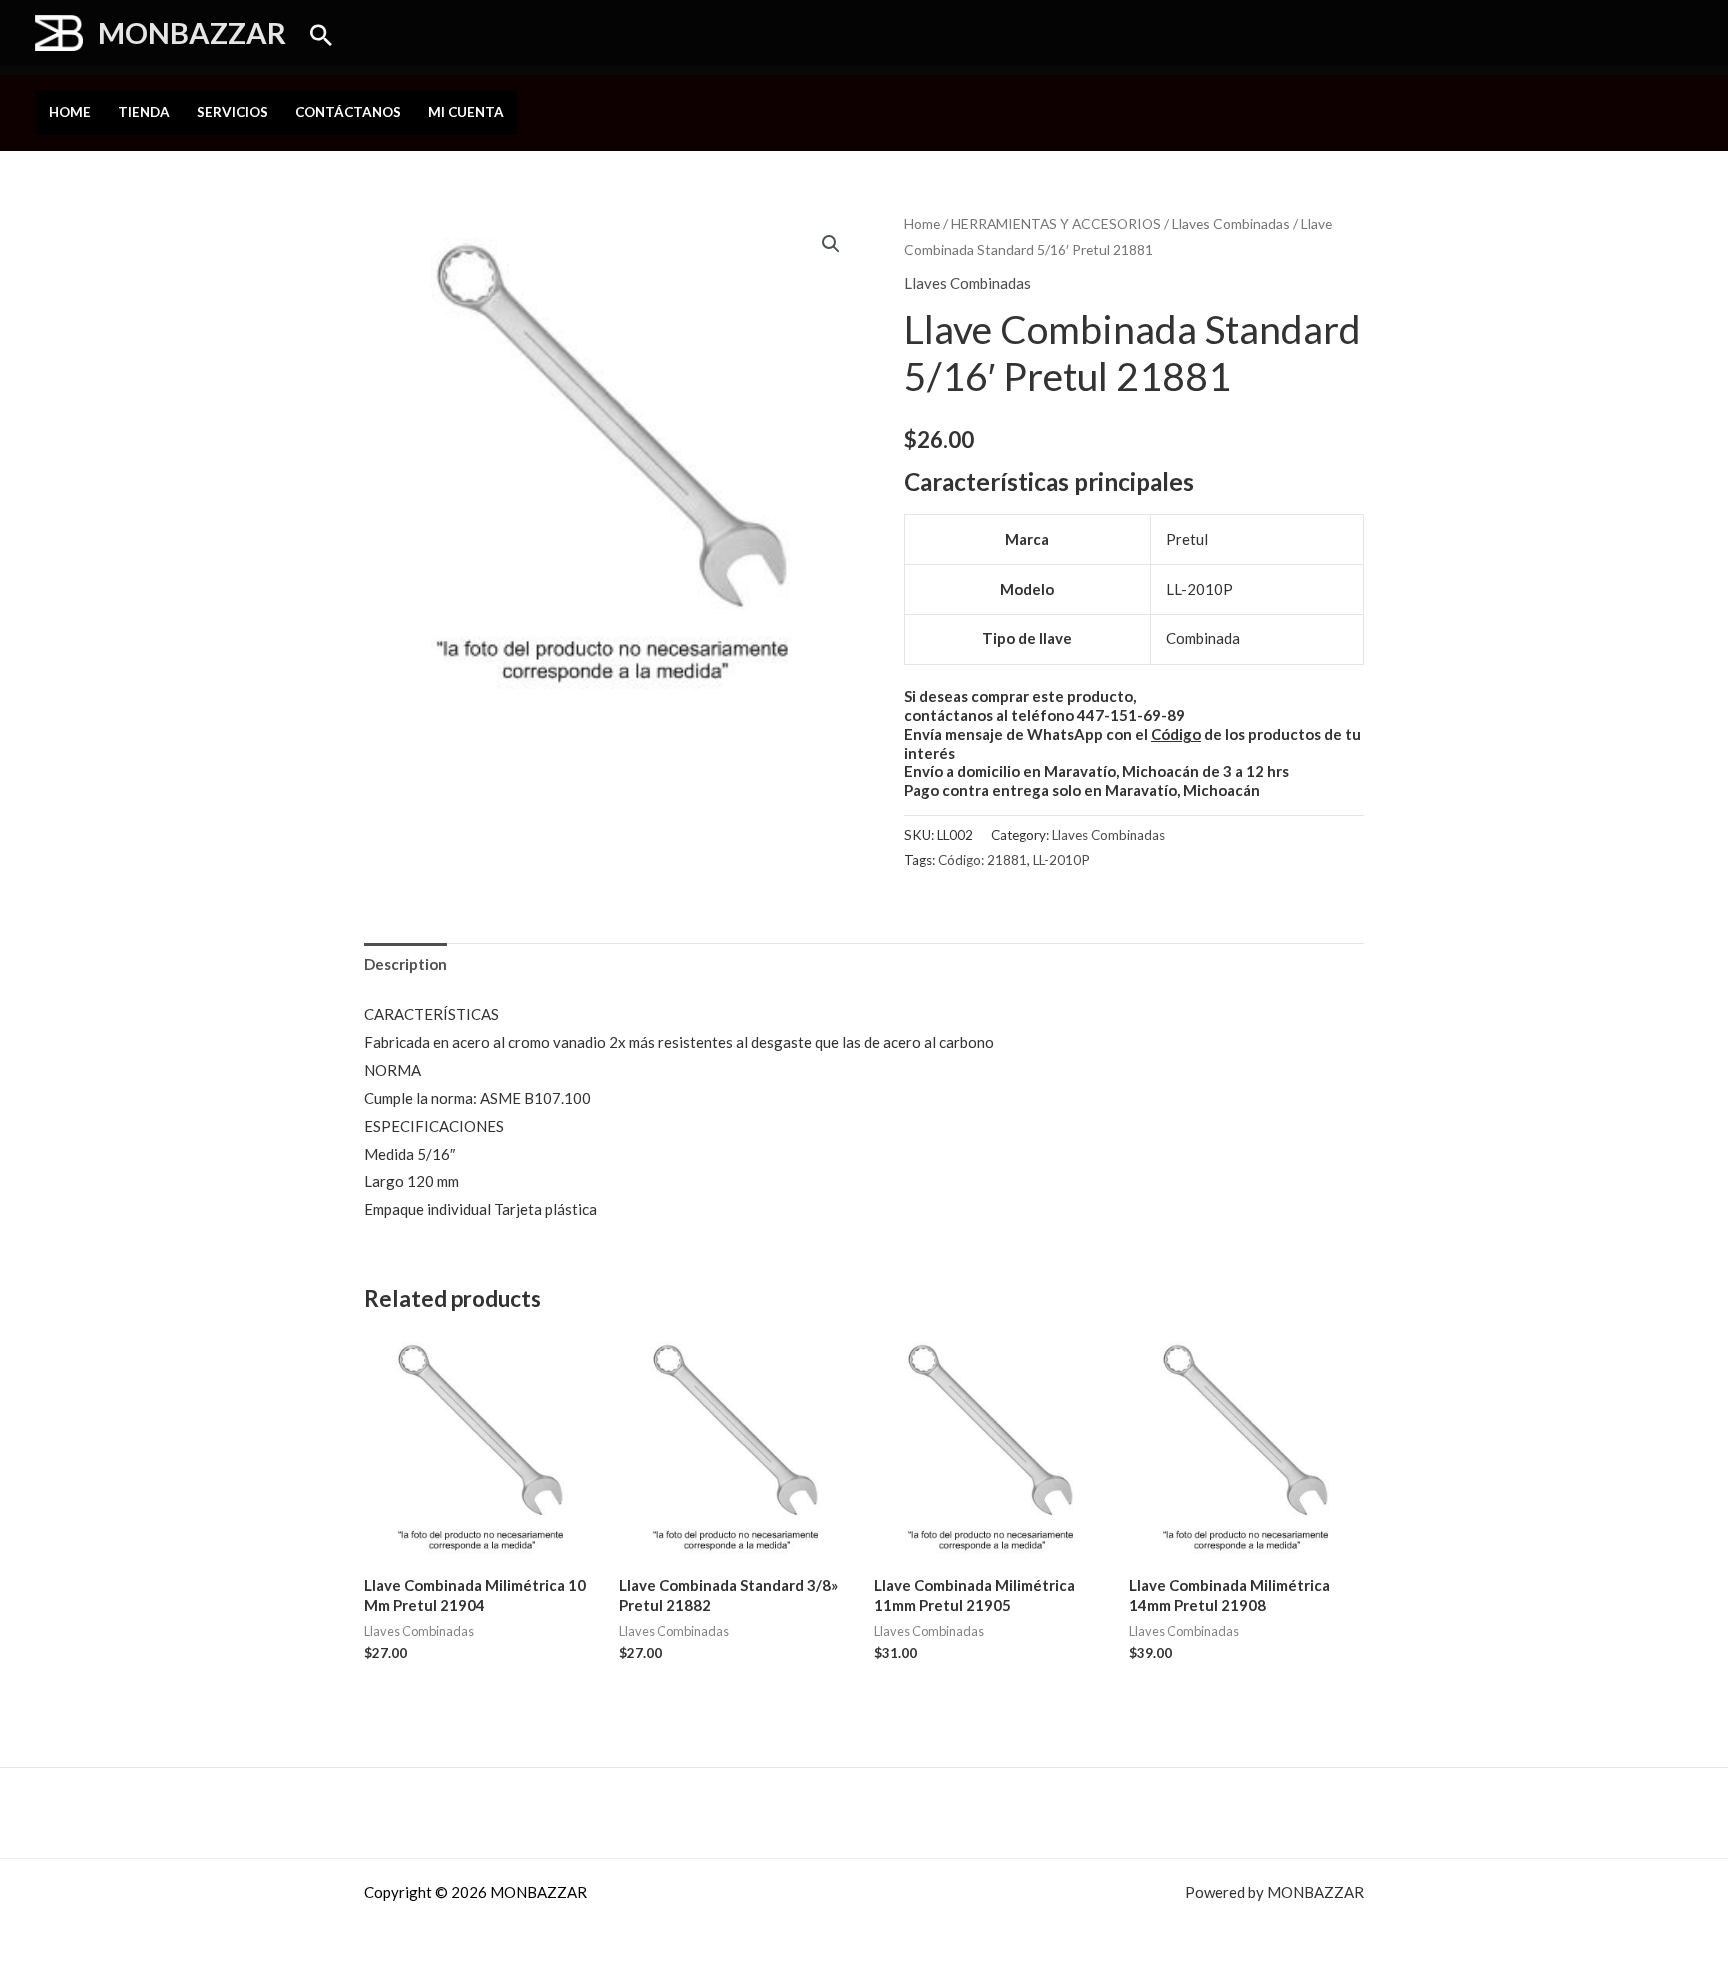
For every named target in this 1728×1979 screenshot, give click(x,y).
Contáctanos (348, 112)
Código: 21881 (982, 860)
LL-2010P (1061, 860)
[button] (321, 35)
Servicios (232, 112)
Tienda (144, 112)
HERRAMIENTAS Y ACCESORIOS (1056, 223)
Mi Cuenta (466, 112)
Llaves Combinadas (1231, 223)
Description (405, 964)
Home (70, 112)
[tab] (405, 964)
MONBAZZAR (192, 32)
